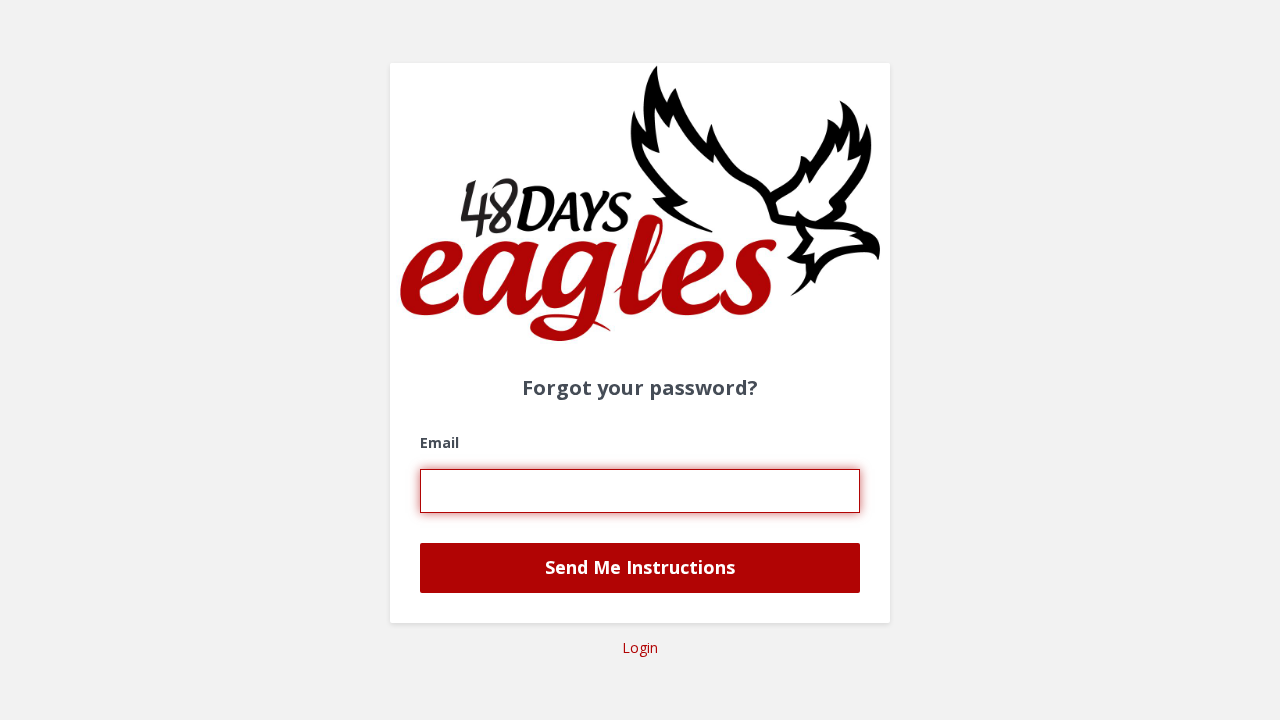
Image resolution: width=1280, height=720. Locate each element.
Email (439, 442)
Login (640, 647)
